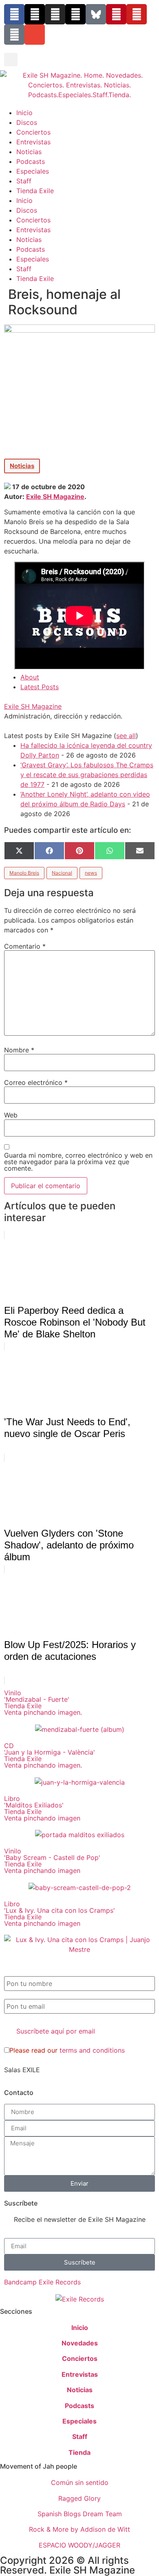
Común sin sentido (80, 2482)
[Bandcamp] (14, 35)
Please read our (67, 2050)
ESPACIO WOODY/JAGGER (79, 2545)
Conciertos (33, 132)
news (91, 873)
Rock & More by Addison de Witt (79, 2529)
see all (126, 736)
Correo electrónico (36, 1082)
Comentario (25, 946)
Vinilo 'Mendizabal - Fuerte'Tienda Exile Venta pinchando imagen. (43, 1703)
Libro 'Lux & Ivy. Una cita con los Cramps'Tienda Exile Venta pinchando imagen (60, 1914)
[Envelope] (35, 35)
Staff (24, 181)
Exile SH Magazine (55, 496)
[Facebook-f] (14, 14)
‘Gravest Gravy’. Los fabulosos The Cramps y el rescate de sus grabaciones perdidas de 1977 (87, 775)
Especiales (33, 171)
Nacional (62, 873)
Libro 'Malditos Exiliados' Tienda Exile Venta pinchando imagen (42, 1808)
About (30, 677)
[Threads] (75, 14)
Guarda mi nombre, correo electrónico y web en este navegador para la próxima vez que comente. (78, 1162)
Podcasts (31, 161)
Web (11, 1115)
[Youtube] (137, 14)
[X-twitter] (35, 14)
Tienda (79, 2452)
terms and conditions (92, 2050)
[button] (11, 60)
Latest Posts (40, 687)
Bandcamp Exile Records (42, 2282)
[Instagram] (55, 14)
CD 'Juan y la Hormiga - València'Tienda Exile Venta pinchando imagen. (50, 1755)
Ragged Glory (79, 2498)
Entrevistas (33, 142)
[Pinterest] (116, 14)
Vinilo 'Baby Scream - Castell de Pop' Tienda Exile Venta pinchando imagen (52, 1861)
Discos (27, 122)
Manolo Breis (24, 873)
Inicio (24, 113)
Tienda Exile (35, 191)
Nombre (19, 1050)
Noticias (29, 152)
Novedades (80, 2343)
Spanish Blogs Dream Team (80, 2514)
